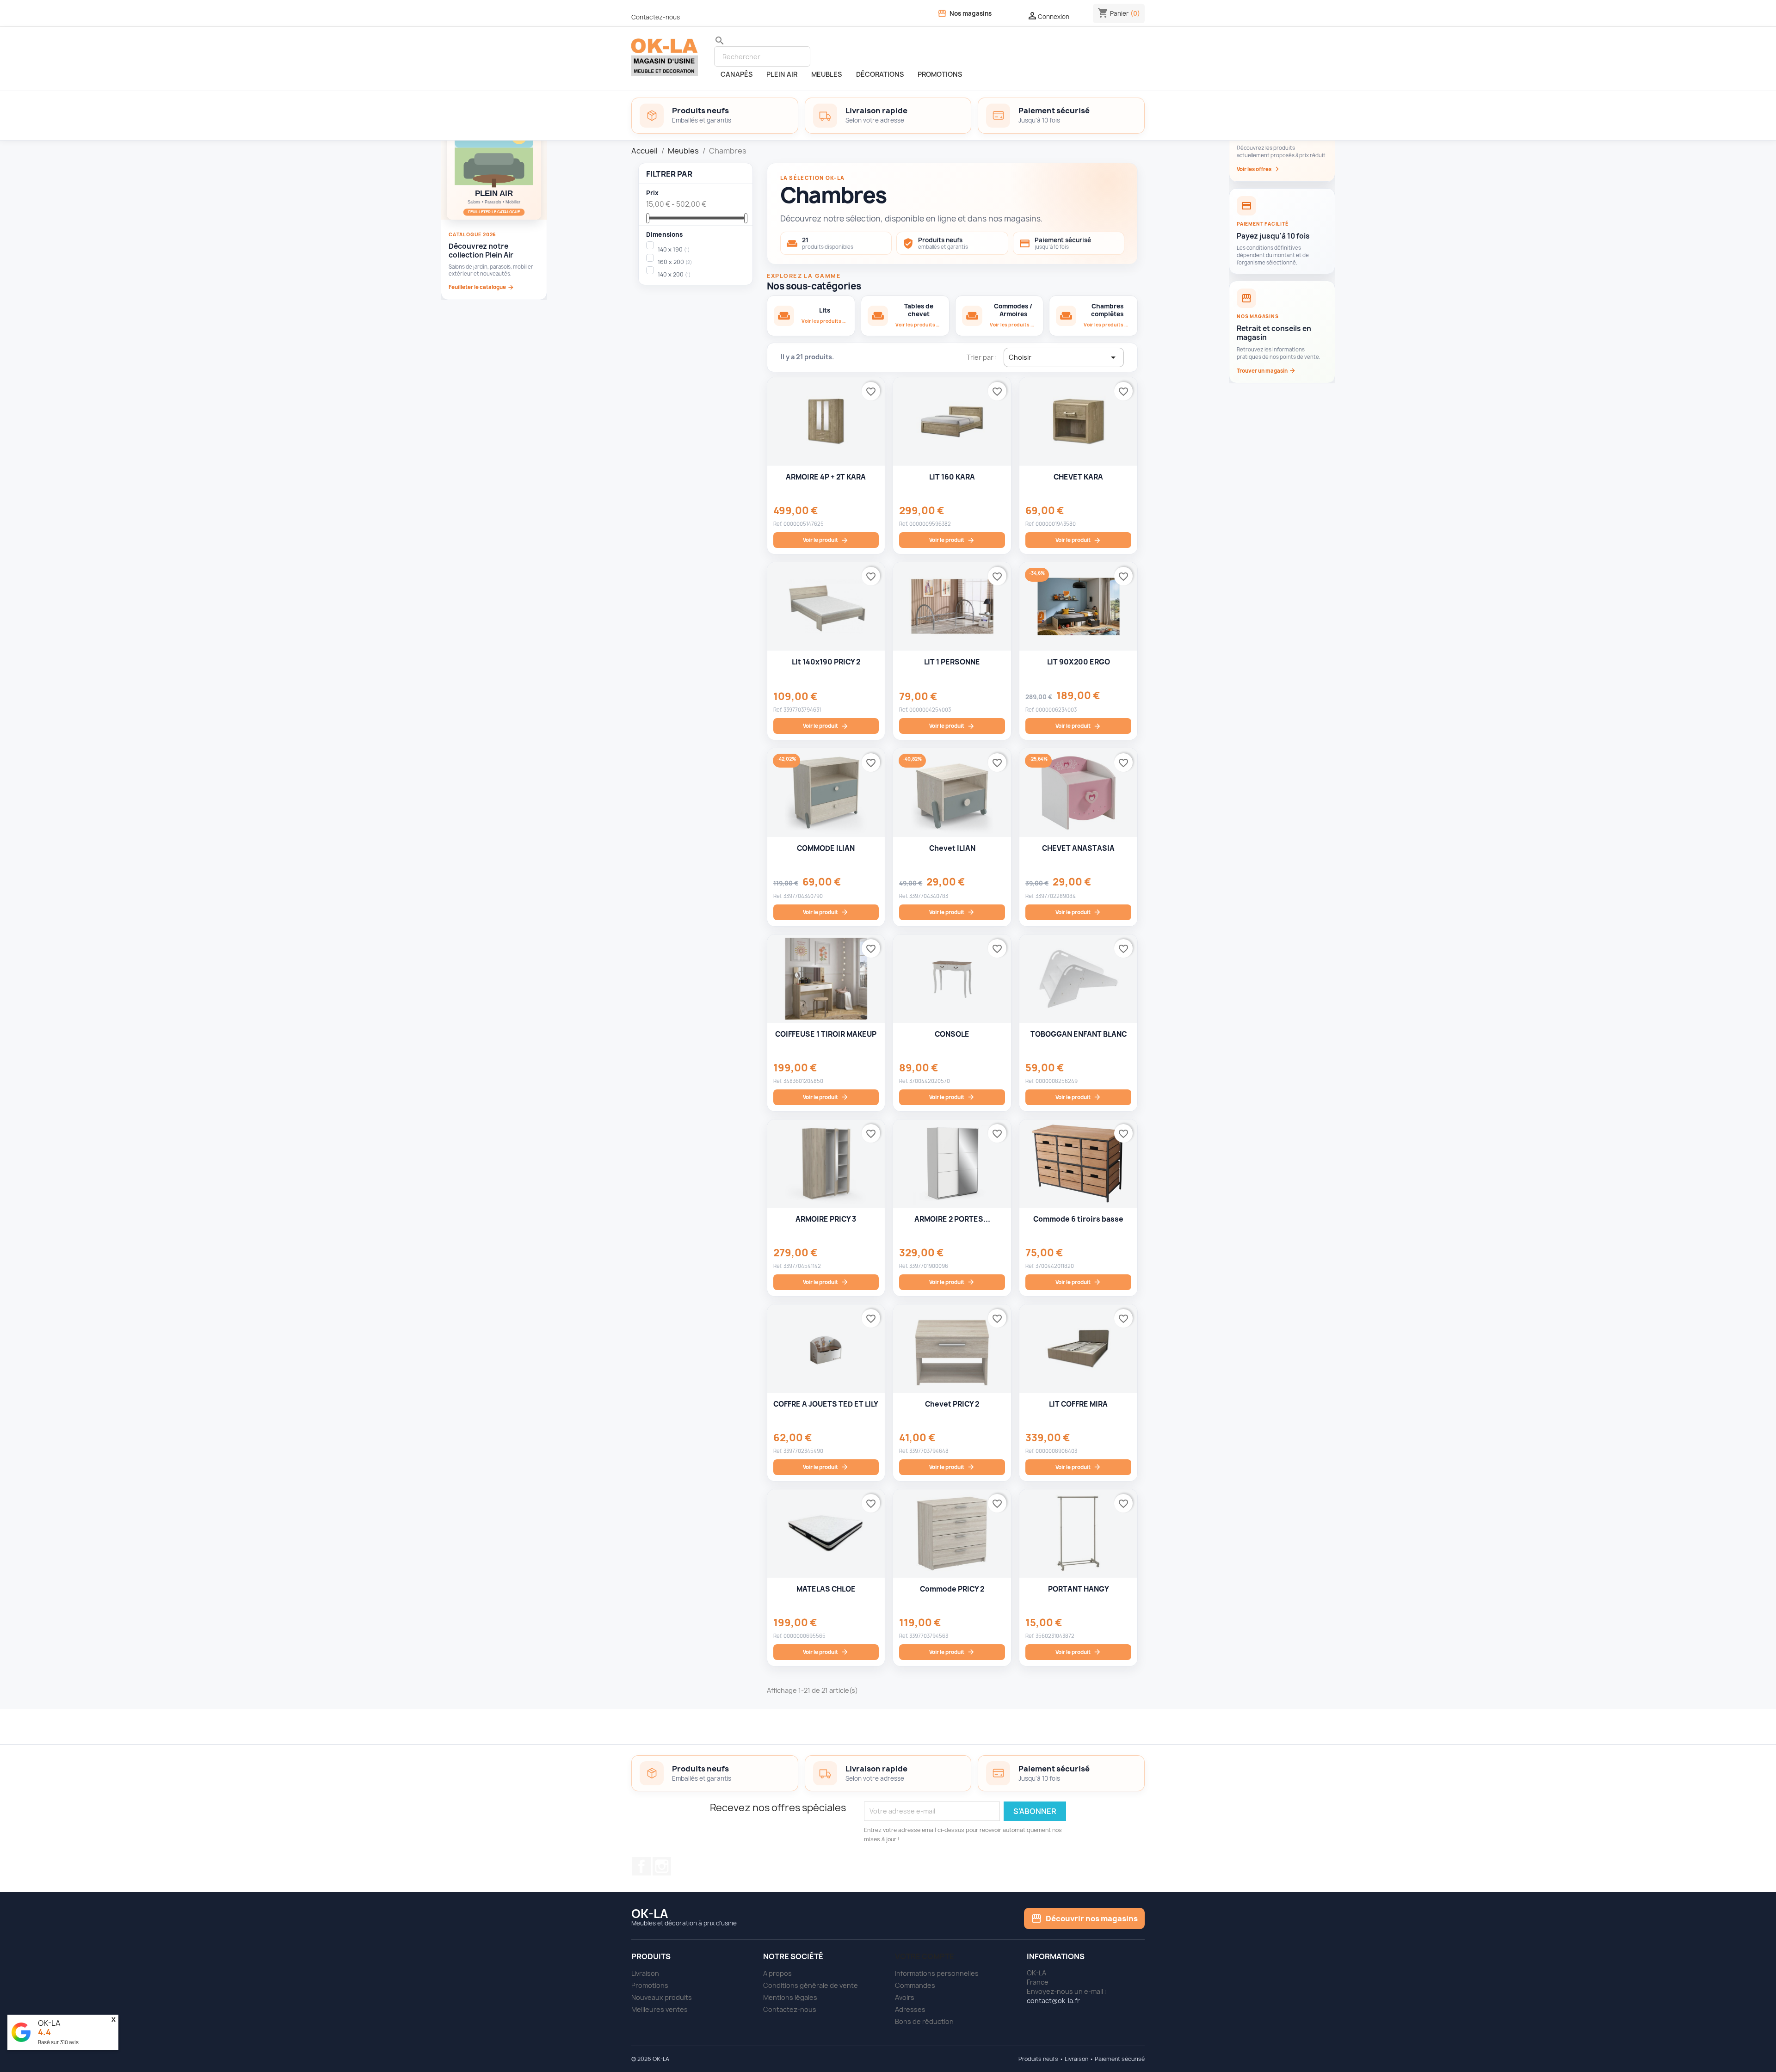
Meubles (827, 74)
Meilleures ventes (660, 2009)
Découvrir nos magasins (1084, 1918)
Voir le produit (826, 540)
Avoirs (905, 1997)
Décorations (880, 74)
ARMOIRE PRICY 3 (826, 1219)
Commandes (915, 1985)
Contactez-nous (656, 17)
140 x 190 (674, 249)
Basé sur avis (58, 2042)
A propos (777, 1973)
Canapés (737, 74)
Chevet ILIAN (952, 848)
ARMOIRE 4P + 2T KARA (826, 477)
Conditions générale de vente (811, 1985)
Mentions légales (790, 1997)
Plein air (782, 74)
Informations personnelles (937, 1973)
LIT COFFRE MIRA (1078, 1404)
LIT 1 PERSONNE (952, 662)
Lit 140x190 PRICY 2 (826, 662)
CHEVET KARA (1078, 477)
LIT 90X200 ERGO (1079, 662)
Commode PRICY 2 (952, 1589)
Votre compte (925, 1956)
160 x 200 (675, 262)
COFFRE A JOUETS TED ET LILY (826, 1404)
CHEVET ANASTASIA (1078, 848)
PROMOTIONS (940, 74)
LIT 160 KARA (952, 477)
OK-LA (49, 2023)
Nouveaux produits (662, 1997)
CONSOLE (952, 1034)
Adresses (910, 2009)
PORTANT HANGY (1079, 1589)
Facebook (641, 1866)
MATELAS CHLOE (826, 1589)
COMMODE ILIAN (826, 848)
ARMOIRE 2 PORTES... (952, 1219)
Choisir (1064, 357)
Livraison (645, 1973)
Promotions (650, 1985)
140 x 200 (674, 274)
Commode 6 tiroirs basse (1078, 1219)
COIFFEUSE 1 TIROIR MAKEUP (826, 1034)
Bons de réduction (924, 2021)
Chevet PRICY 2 (952, 1404)
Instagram (662, 1866)
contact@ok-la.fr (1053, 2001)
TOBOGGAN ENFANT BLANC (1079, 1034)
